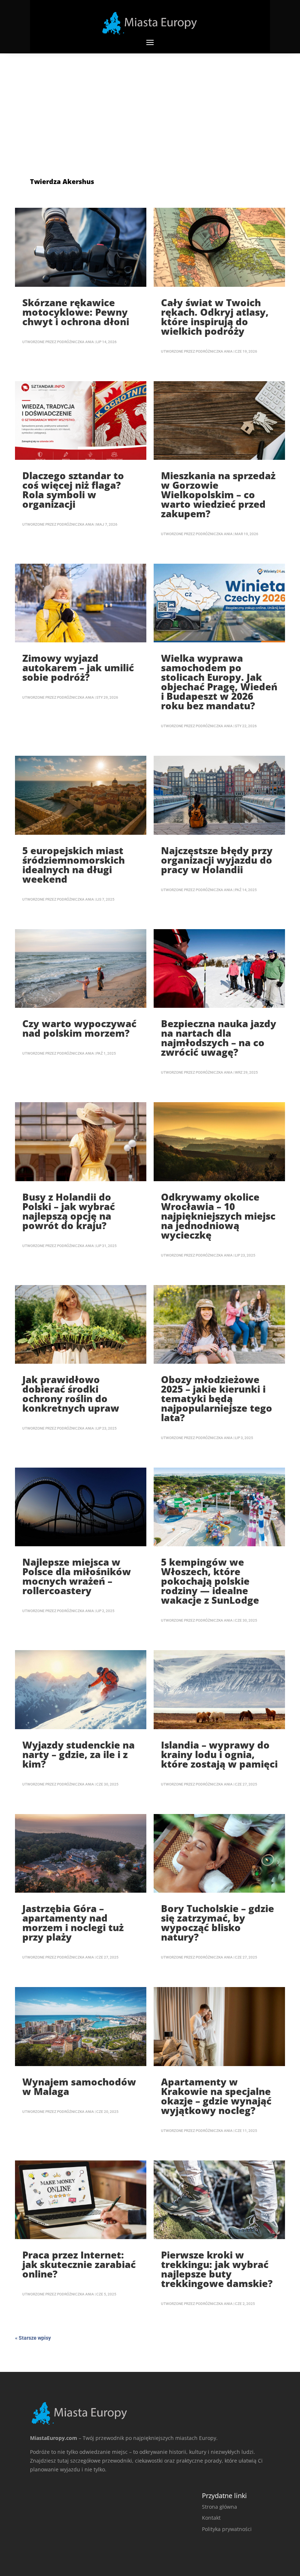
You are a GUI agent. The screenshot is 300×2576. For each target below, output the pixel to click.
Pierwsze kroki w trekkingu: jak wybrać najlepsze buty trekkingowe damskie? (217, 2269)
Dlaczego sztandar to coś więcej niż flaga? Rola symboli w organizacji (73, 490)
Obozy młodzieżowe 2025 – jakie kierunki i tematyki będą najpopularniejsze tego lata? (217, 1398)
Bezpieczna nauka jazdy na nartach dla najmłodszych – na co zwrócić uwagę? (219, 1038)
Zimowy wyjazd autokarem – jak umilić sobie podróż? (78, 668)
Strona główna (220, 2507)
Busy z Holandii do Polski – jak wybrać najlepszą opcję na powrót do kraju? (69, 1211)
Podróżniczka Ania (76, 342)
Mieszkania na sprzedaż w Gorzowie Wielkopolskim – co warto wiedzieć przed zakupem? (218, 495)
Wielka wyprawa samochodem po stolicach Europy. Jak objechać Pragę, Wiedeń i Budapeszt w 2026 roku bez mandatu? (219, 682)
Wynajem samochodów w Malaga (79, 2087)
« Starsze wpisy (33, 2338)
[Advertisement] (150, 108)
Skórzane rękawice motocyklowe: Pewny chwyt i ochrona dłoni (76, 312)
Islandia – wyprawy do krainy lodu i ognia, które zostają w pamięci (219, 1754)
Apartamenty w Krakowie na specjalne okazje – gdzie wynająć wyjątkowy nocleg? (216, 2096)
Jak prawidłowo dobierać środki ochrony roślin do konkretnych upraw (71, 1394)
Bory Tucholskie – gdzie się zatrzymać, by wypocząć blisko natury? (217, 1923)
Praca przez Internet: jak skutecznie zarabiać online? (79, 2264)
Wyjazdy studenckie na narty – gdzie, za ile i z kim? (78, 1754)
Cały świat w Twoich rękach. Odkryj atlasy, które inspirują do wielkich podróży (215, 317)
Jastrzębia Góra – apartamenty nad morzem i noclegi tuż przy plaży (73, 1923)
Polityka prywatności (227, 2529)
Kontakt (211, 2518)
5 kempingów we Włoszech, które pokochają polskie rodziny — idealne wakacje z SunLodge (210, 1581)
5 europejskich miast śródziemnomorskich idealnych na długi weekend (74, 865)
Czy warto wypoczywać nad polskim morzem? (79, 1028)
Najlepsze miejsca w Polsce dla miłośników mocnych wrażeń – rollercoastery (77, 1576)
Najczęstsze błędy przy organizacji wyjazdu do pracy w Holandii (217, 860)
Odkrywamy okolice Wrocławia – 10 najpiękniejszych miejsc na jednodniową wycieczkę (218, 1216)
